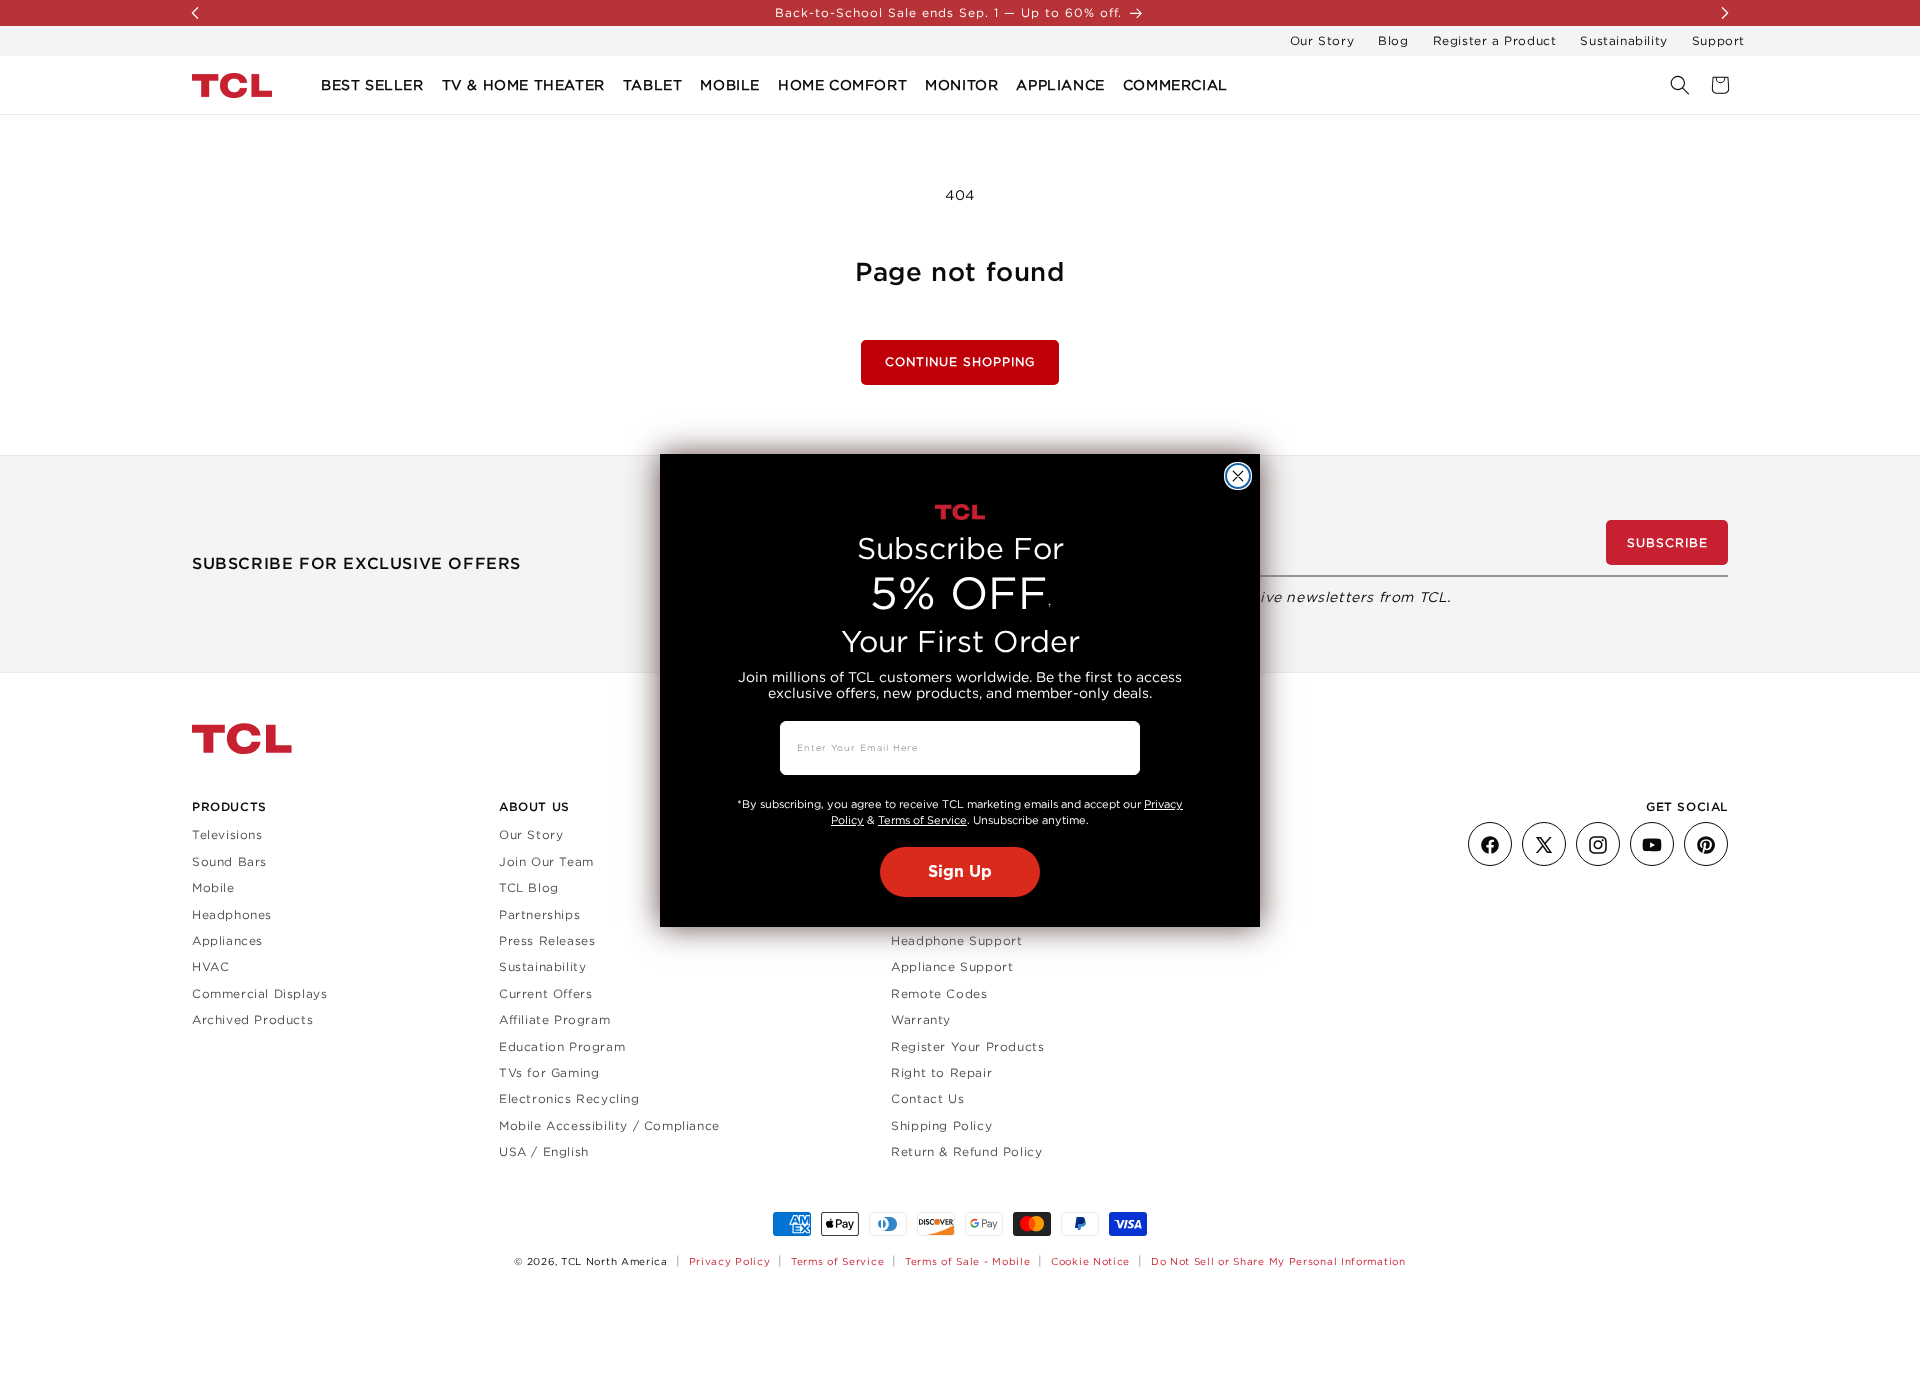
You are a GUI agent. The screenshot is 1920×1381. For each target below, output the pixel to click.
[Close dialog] (1238, 476)
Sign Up (960, 872)
